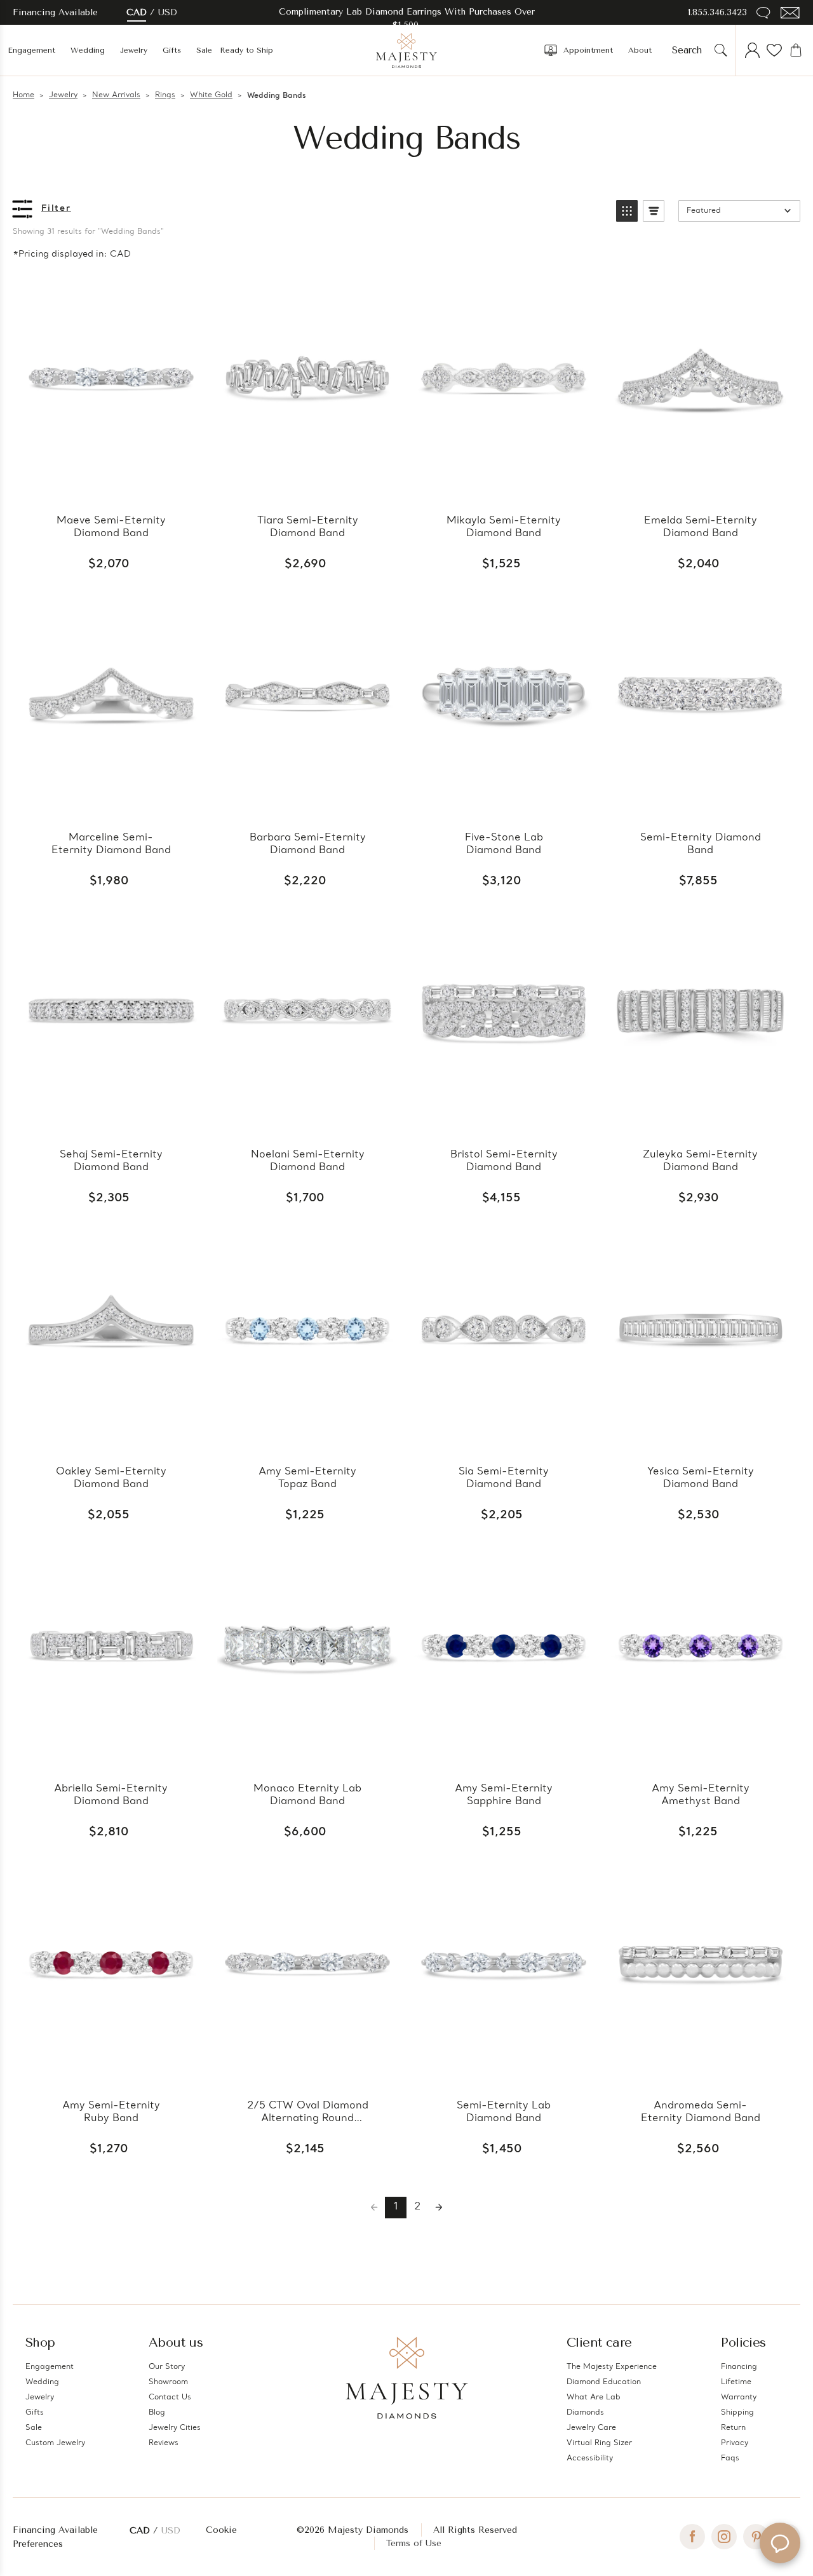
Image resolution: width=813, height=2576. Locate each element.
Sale (204, 50)
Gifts (172, 50)
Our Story (167, 2367)
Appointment (588, 50)
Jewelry (134, 50)
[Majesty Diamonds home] (406, 50)
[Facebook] (692, 2537)
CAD (137, 12)
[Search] (721, 50)
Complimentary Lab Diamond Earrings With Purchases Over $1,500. (407, 18)
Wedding (88, 50)
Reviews (164, 2443)
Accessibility (590, 2458)
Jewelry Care (591, 2428)
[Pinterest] (756, 2537)
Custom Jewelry (55, 2443)
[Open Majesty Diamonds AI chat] (780, 2543)
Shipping (737, 2413)
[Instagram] (724, 2537)
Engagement (31, 50)
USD (168, 12)
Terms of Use (414, 2543)
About (640, 50)
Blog (157, 2413)
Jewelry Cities (175, 2428)
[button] (627, 211)
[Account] (753, 50)
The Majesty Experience (612, 2367)
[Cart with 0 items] (796, 50)
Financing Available (55, 2530)
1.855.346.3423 (717, 12)
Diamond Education (604, 2382)
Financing (739, 2367)
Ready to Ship (246, 50)
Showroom (168, 2382)
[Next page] (439, 2208)
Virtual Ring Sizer (599, 2443)
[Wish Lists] (774, 50)
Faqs (730, 2458)
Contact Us (170, 2397)
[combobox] (691, 50)
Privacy (735, 2443)
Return (733, 2428)
